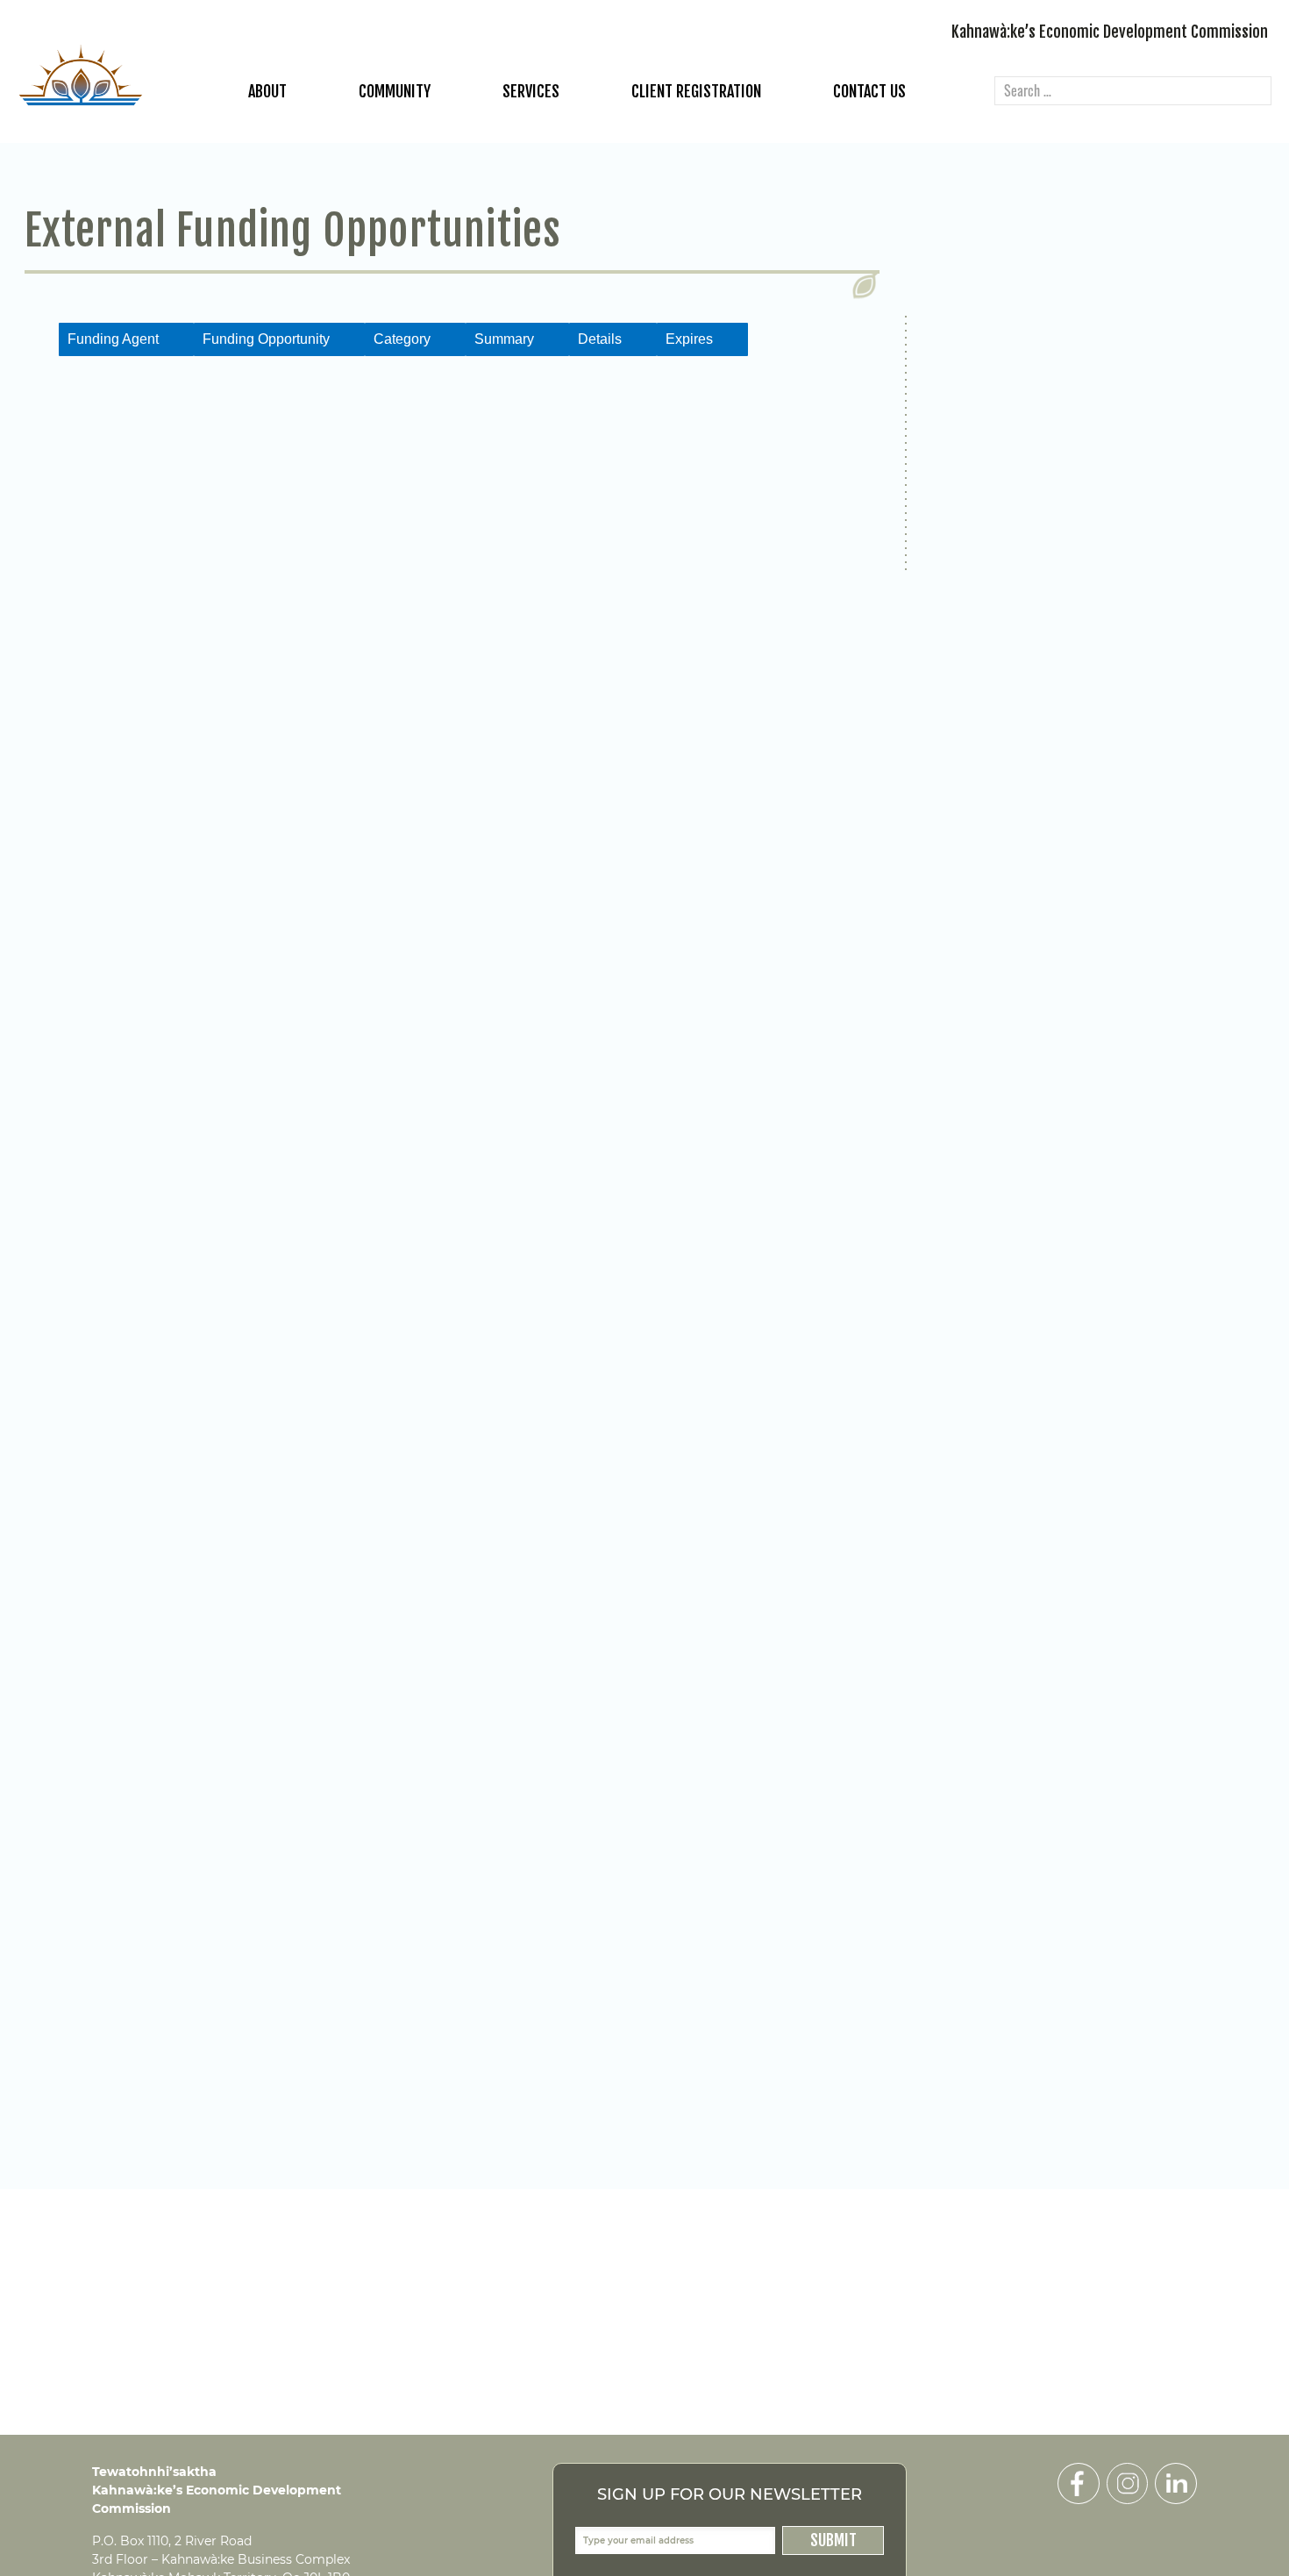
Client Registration (696, 91)
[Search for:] (1133, 92)
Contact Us (869, 91)
